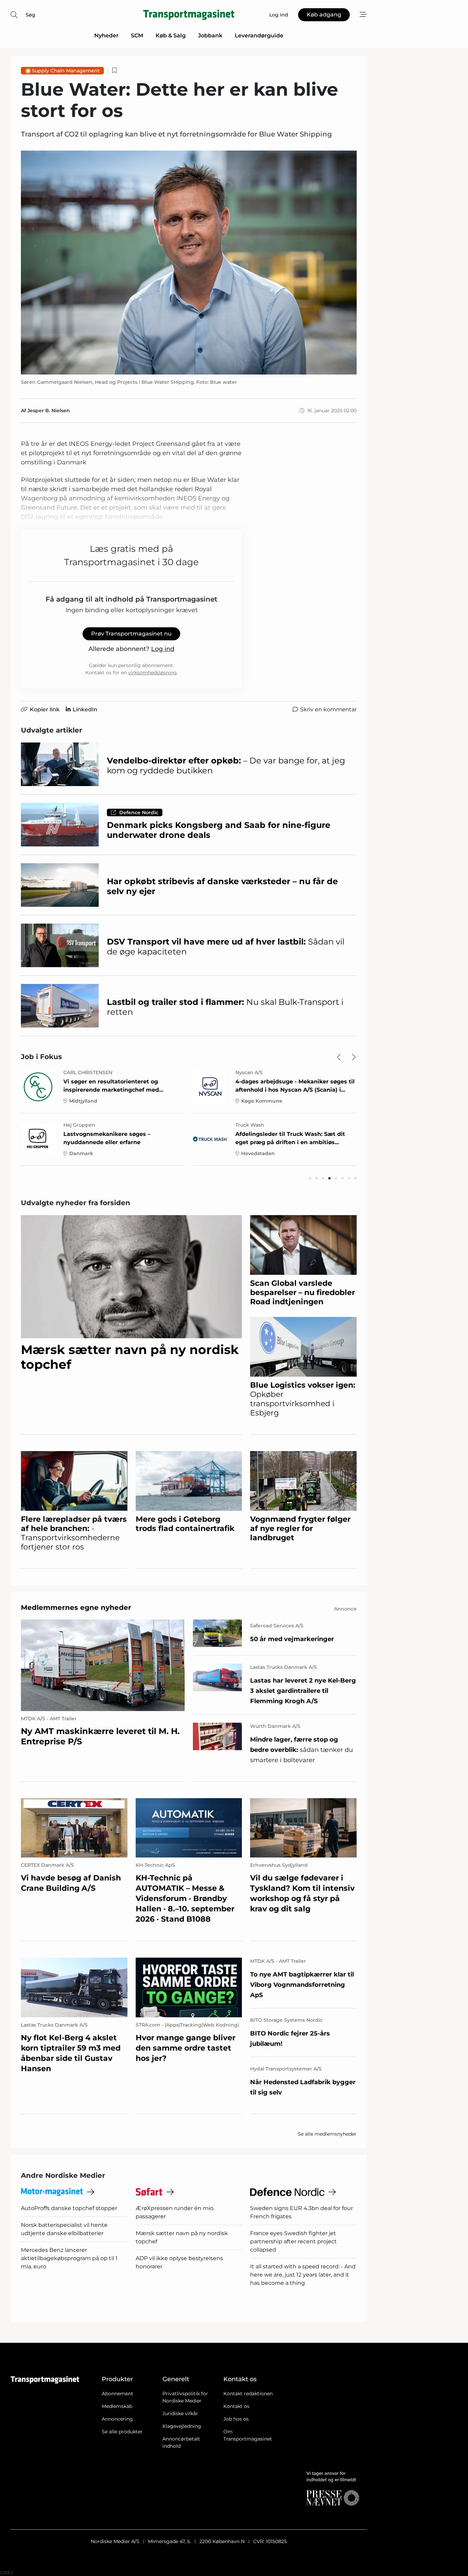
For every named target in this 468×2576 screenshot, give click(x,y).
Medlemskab (117, 2406)
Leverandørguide (259, 35)
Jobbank (210, 35)
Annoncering (117, 2419)
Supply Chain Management (66, 71)
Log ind (163, 649)
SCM (137, 35)
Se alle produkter (122, 2432)
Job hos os (236, 2419)
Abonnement (118, 2394)
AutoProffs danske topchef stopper (69, 2208)
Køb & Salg (171, 35)
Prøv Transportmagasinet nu (131, 634)
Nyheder (106, 35)
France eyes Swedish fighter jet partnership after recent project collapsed (293, 2241)
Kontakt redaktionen (248, 2394)
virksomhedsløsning (152, 673)
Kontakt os (236, 2406)
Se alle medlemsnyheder (327, 2134)
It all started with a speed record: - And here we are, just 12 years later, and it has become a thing (303, 2275)
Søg (30, 15)
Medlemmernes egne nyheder (76, 1607)
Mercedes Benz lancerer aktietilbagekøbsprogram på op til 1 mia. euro (69, 2258)
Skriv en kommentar (328, 709)
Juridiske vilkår (180, 2413)
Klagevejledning (182, 2426)
